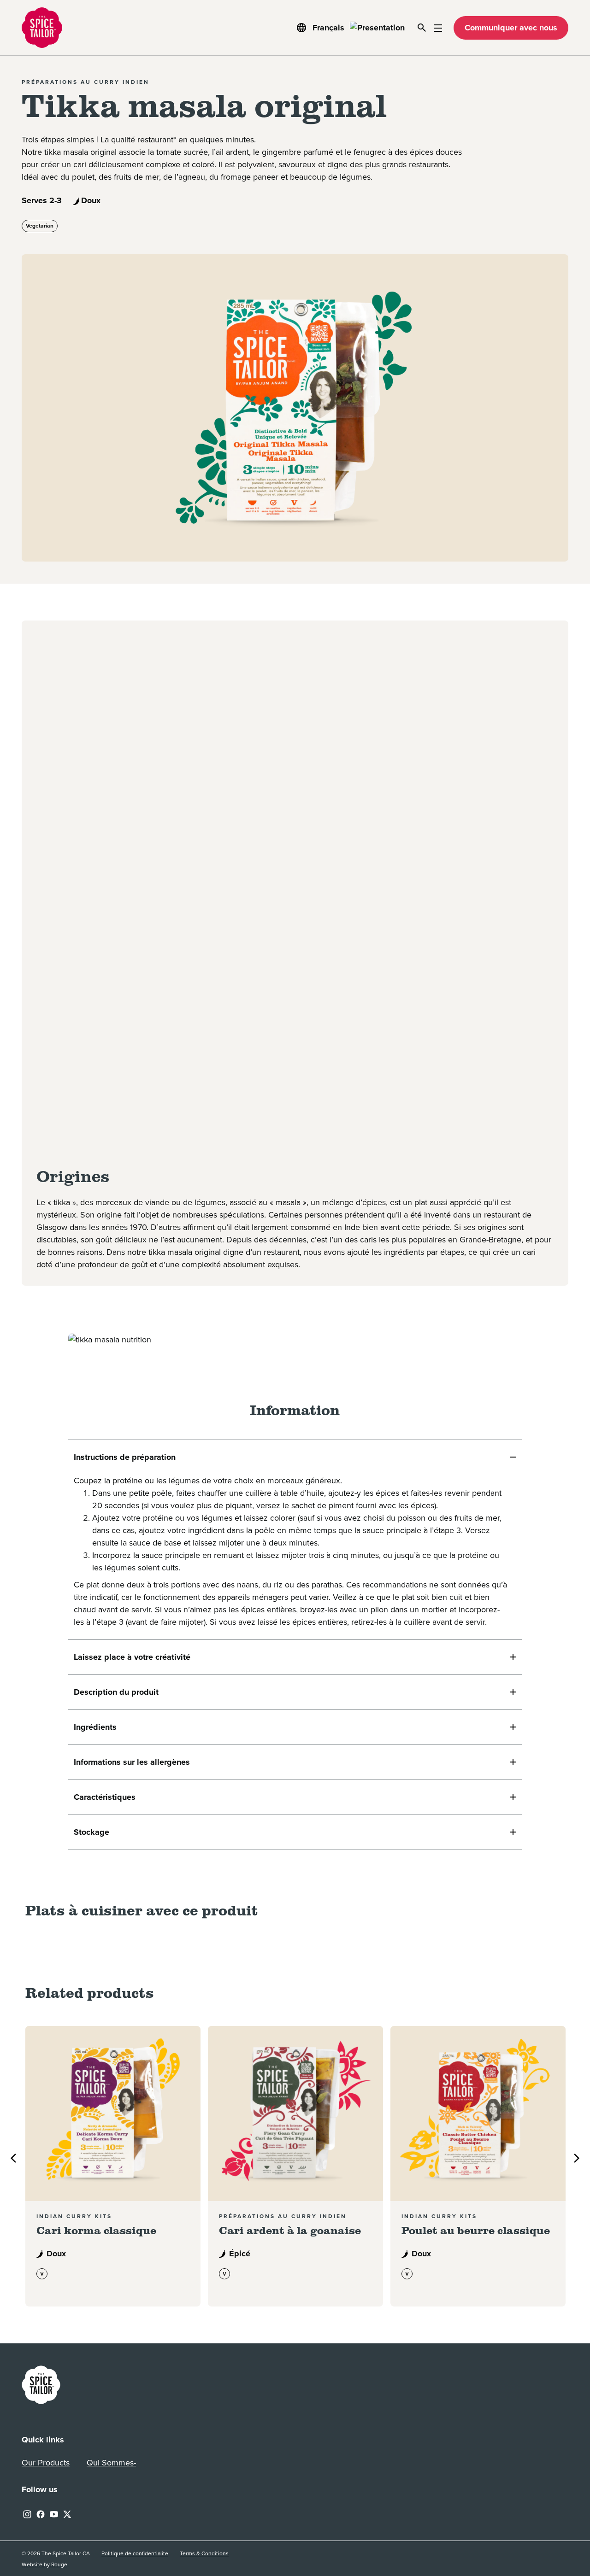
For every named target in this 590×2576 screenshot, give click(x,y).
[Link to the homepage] (41, 2384)
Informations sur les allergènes (132, 1762)
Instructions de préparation (125, 1457)
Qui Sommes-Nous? (111, 2465)
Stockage (91, 1832)
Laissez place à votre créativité (132, 1657)
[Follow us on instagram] (27, 2513)
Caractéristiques (105, 1797)
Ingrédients (95, 1727)
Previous (13, 2158)
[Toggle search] (422, 28)
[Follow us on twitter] (67, 2513)
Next (577, 2158)
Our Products (46, 2463)
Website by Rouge (44, 2565)
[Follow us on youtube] (54, 2513)
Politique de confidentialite (135, 2553)
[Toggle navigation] (438, 28)
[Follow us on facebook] (41, 2513)
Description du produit (116, 1692)
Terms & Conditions (204, 2553)
